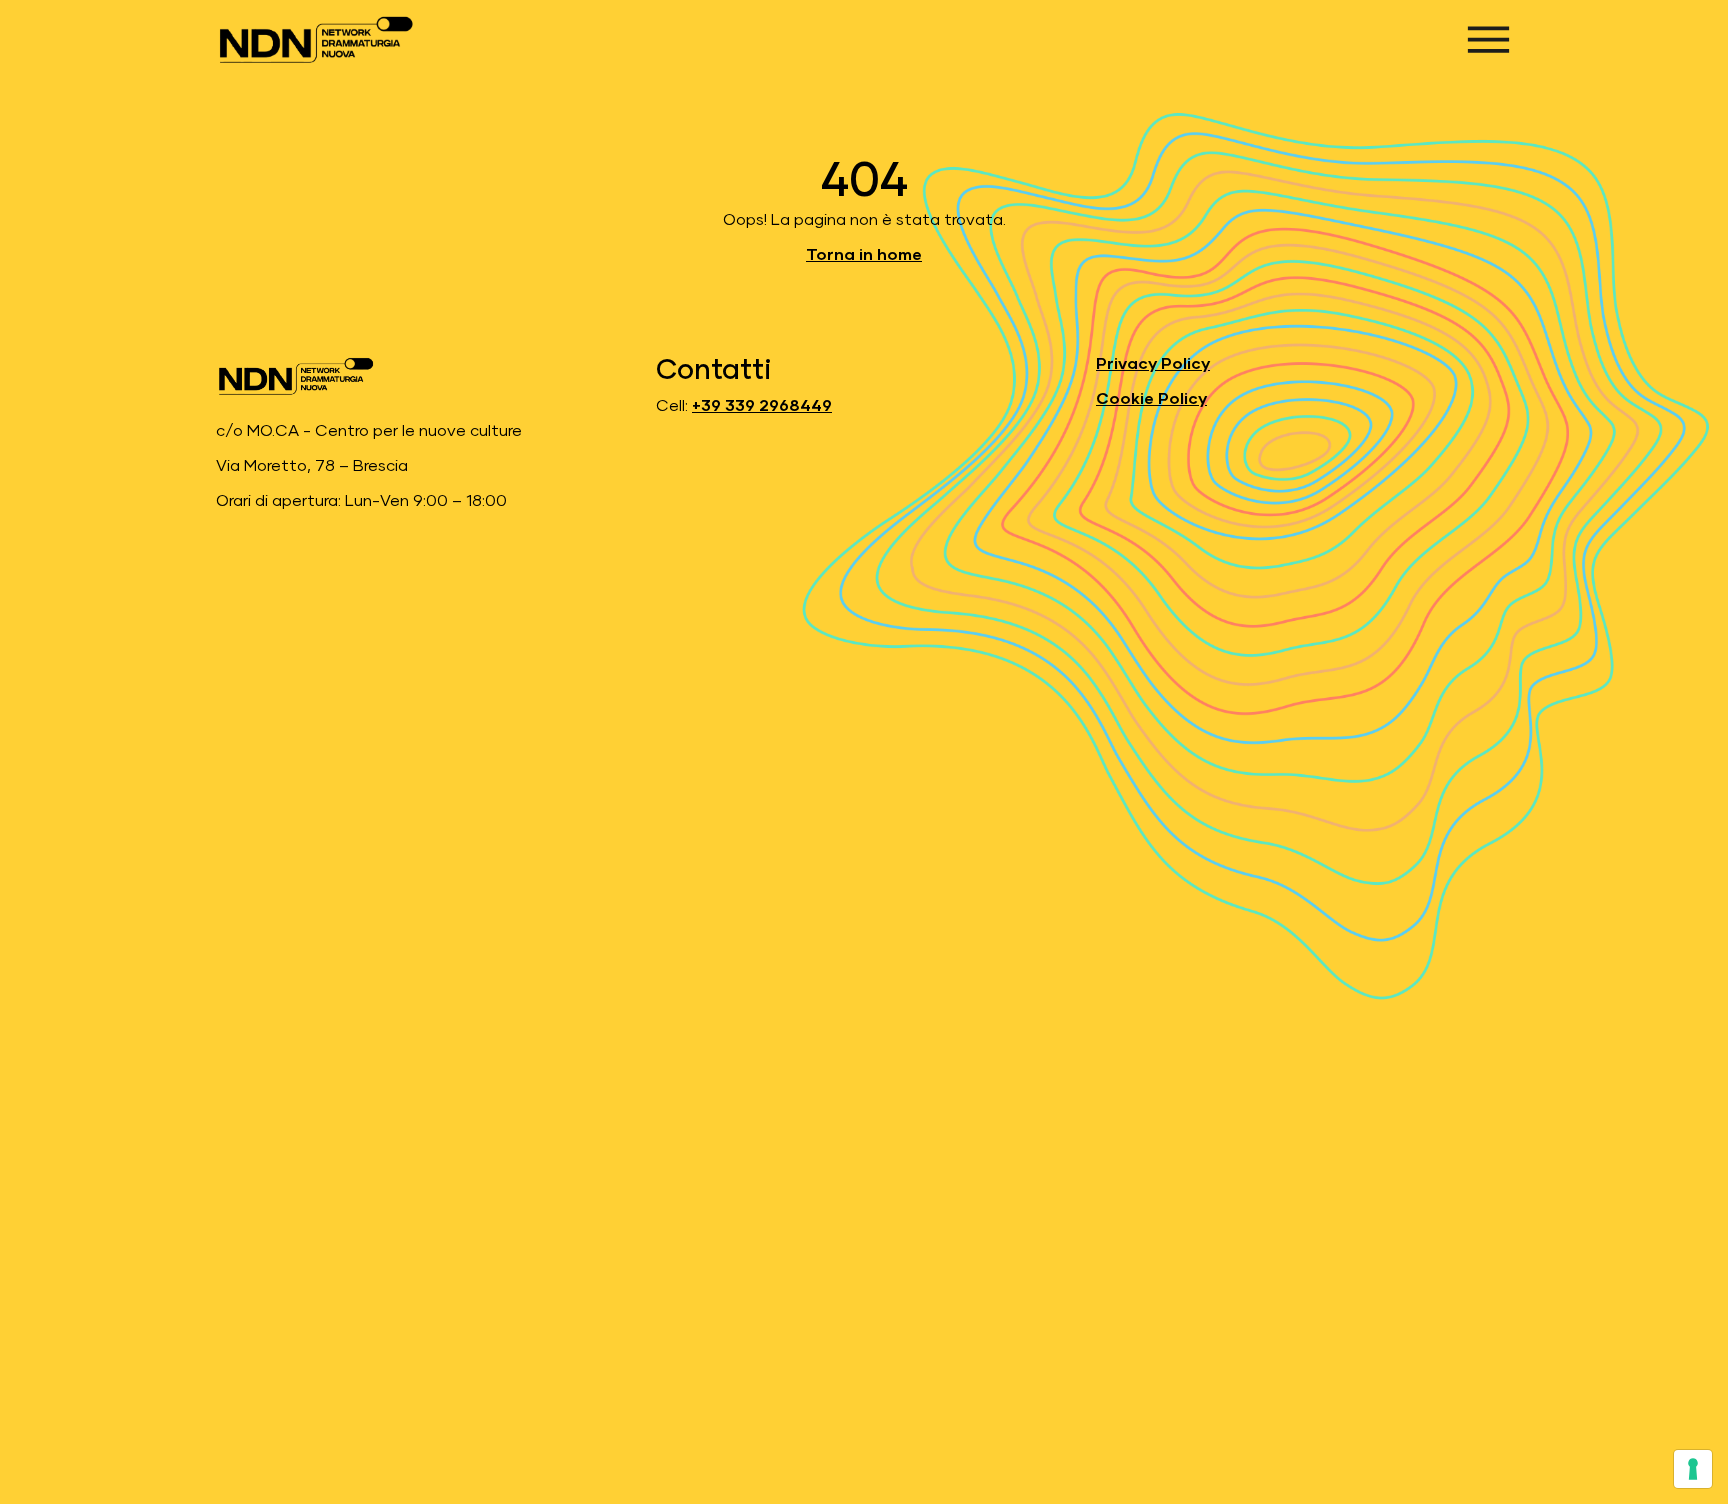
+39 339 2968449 (762, 406)
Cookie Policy (1151, 399)
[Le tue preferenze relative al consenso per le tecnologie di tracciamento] (1693, 1469)
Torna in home (864, 255)
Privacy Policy (1153, 364)
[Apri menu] (1488, 39)
